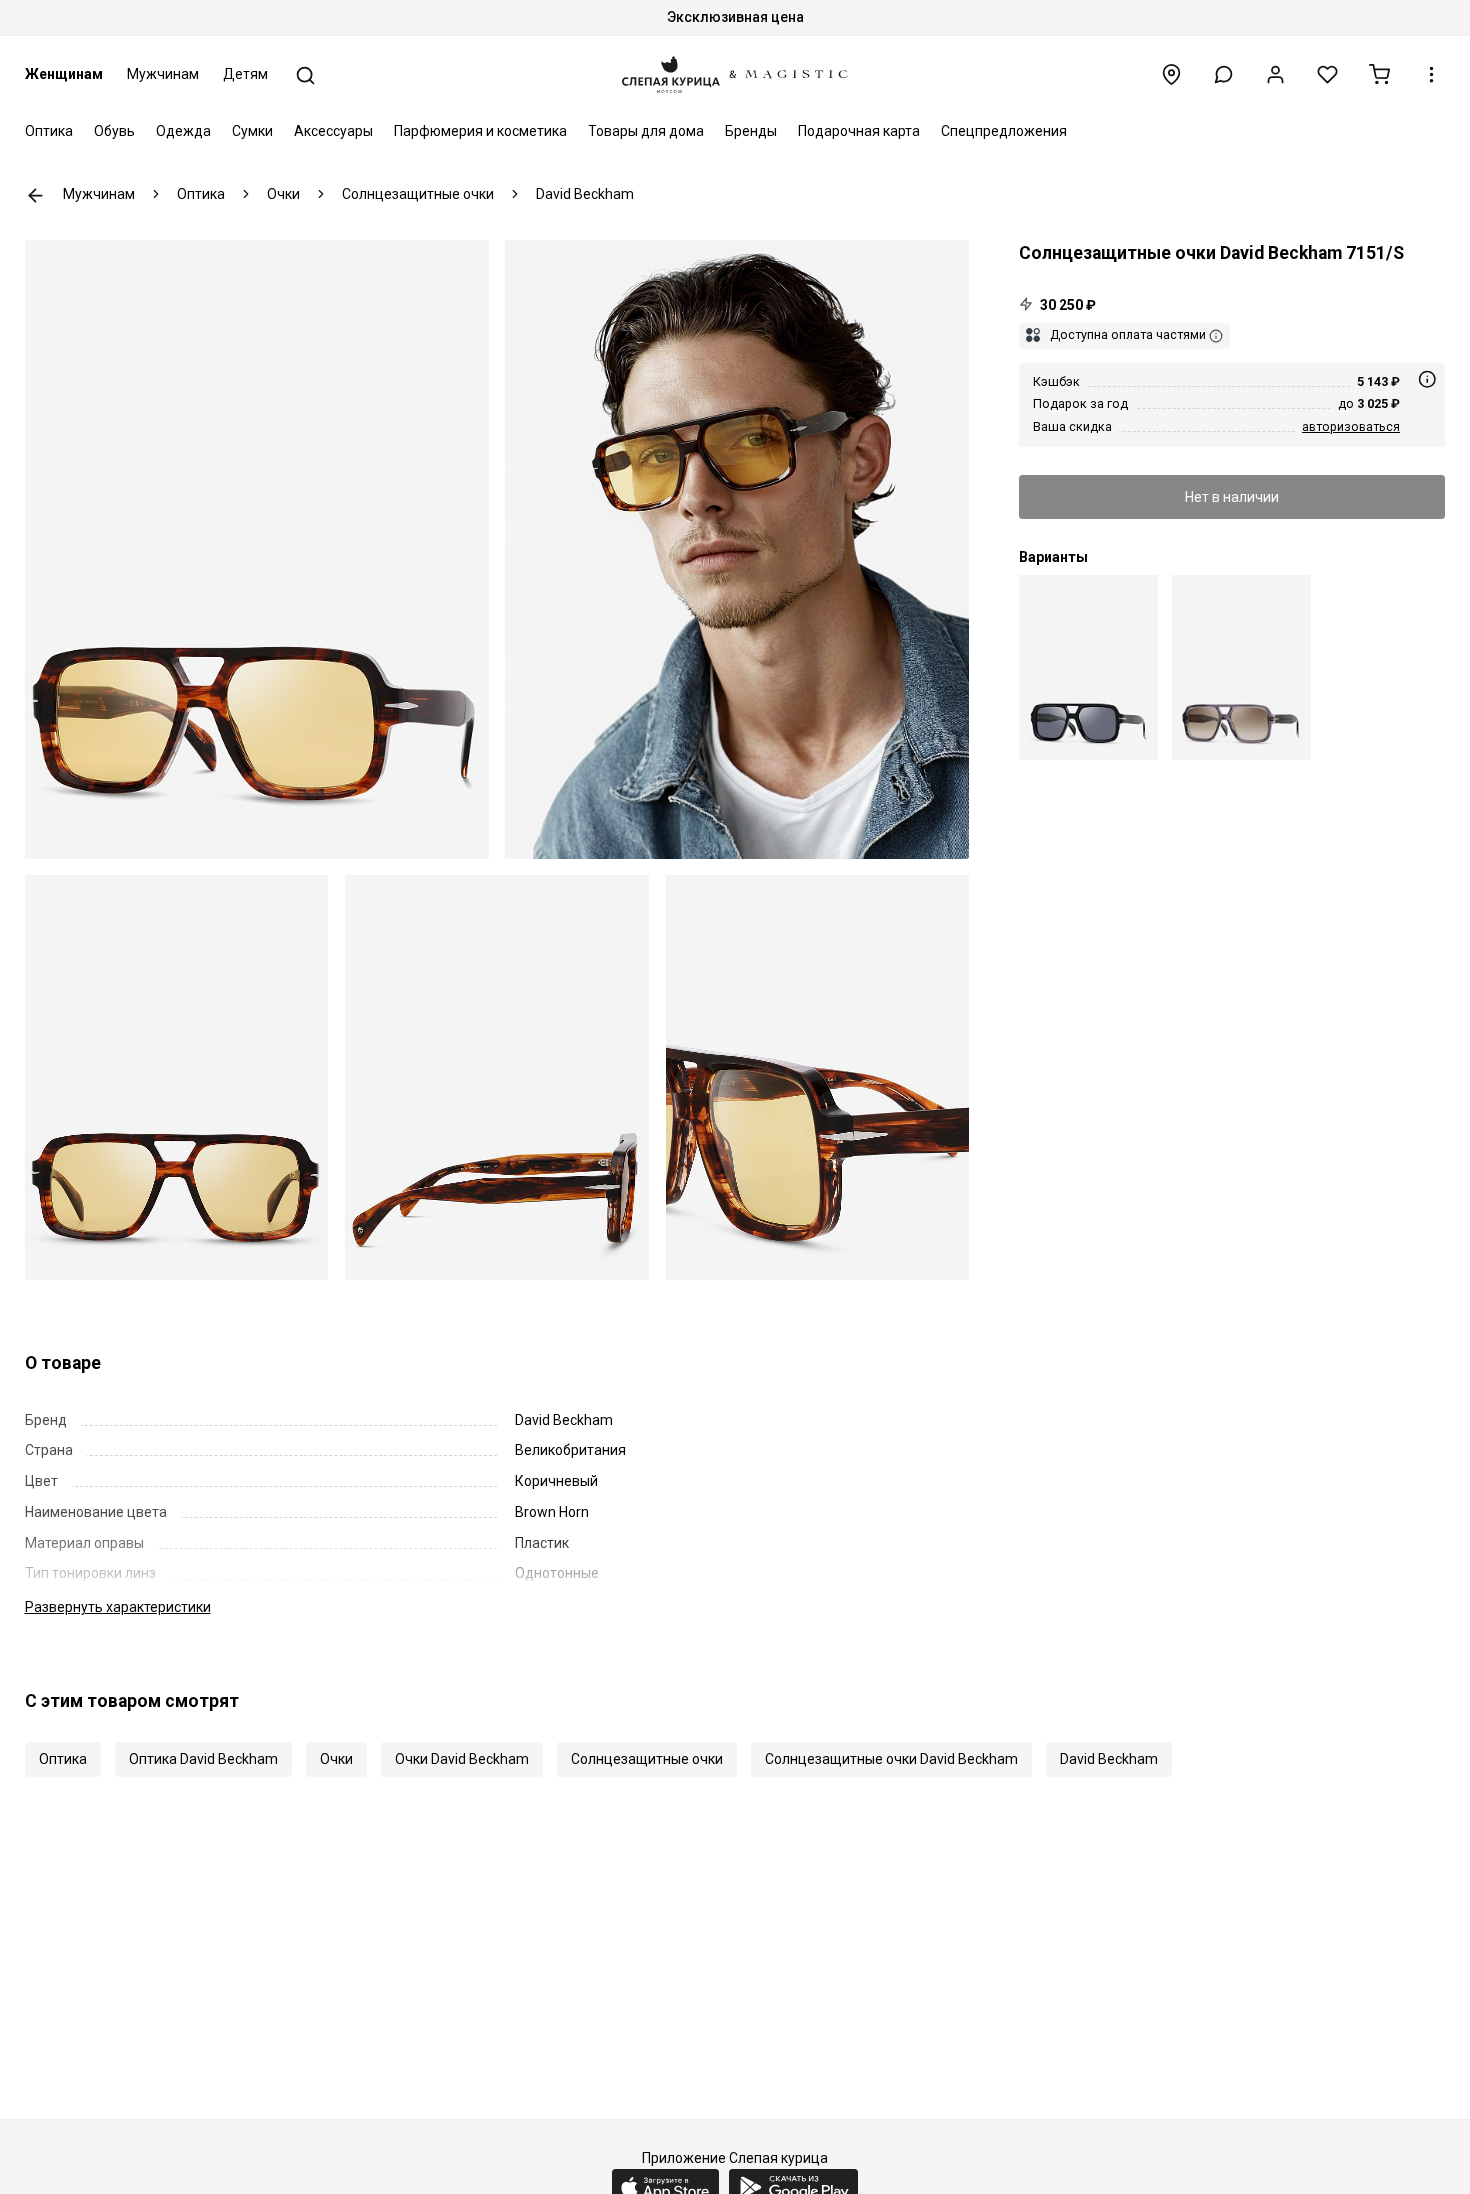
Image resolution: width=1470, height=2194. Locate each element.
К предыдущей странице (35, 195)
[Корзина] (1379, 74)
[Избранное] (1327, 74)
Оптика (49, 131)
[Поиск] (305, 75)
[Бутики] (1171, 74)
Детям (245, 74)
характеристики (118, 1607)
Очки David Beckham (462, 1759)
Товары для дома (646, 131)
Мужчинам (163, 74)
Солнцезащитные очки (647, 1759)
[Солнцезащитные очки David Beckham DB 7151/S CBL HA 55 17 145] (1241, 667)
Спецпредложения (1004, 131)
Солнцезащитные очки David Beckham (891, 1759)
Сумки (252, 131)
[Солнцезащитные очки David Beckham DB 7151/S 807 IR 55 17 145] (1088, 667)
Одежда (183, 131)
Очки (336, 1759)
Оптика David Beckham (203, 1759)
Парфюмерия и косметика (480, 131)
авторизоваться (1351, 425)
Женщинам (64, 74)
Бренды (751, 131)
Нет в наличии (1232, 496)
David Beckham (1109, 1759)
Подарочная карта (859, 131)
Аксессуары (333, 131)
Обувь (114, 131)
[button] (1223, 74)
